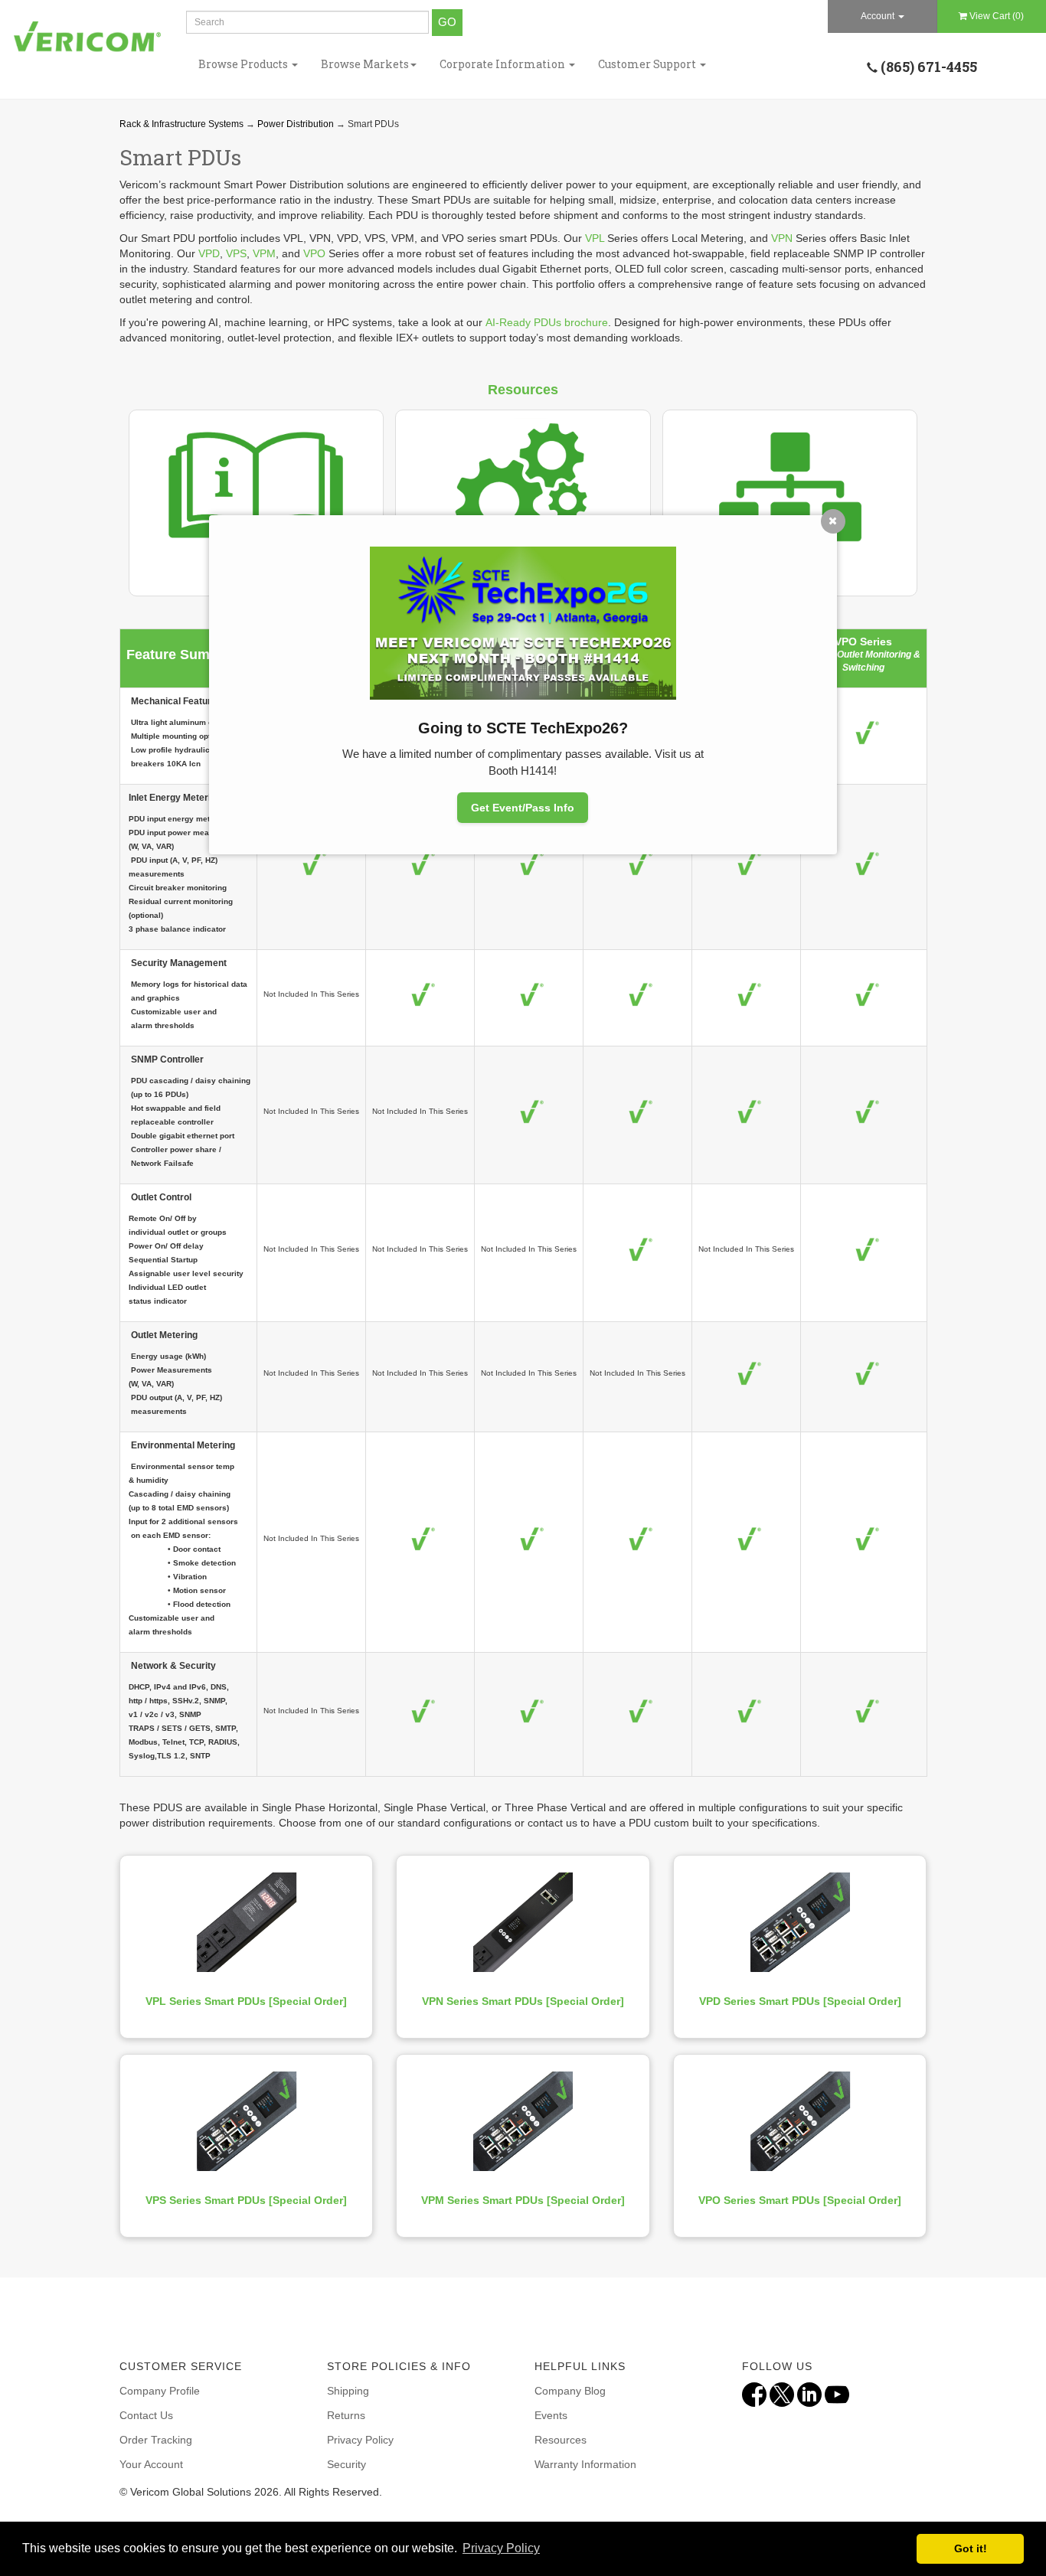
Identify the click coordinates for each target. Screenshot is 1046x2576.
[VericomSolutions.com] (87, 37)
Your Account (151, 2464)
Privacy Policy (360, 2440)
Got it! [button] (971, 2548)
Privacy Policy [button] (501, 2548)
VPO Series (863, 642)
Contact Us (146, 2415)
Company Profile (160, 2391)
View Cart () (997, 16)
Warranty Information (585, 2464)
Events (551, 2415)
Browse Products (244, 64)
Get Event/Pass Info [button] (523, 808)
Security (346, 2464)
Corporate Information (503, 64)
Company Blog (570, 2391)
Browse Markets (365, 64)
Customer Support (648, 64)
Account (879, 16)
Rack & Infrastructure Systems (181, 124)
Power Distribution (296, 124)
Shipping (348, 2391)
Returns (346, 2415)
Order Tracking (156, 2440)
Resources (561, 2440)
